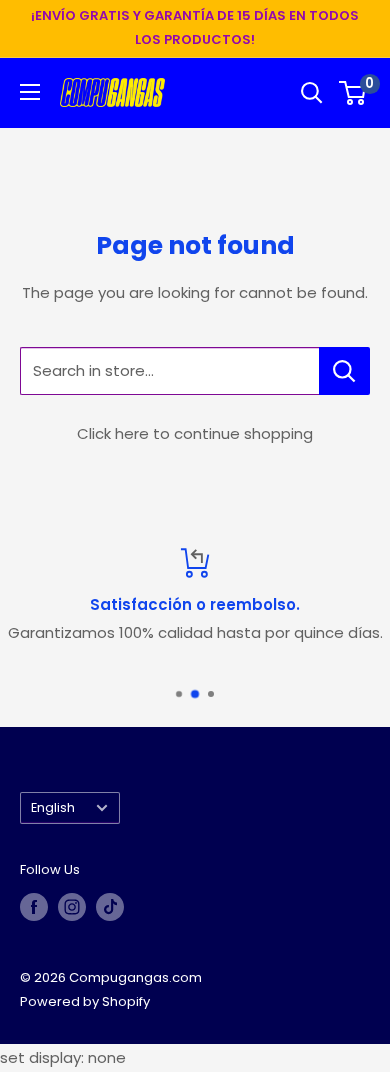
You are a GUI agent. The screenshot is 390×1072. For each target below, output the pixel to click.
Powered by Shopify (85, 1001)
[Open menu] (30, 92)
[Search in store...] (344, 371)
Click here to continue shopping (195, 433)
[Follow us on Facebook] (34, 907)
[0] (353, 93)
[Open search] (312, 93)
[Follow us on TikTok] (110, 907)
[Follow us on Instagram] (72, 907)
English (53, 807)
